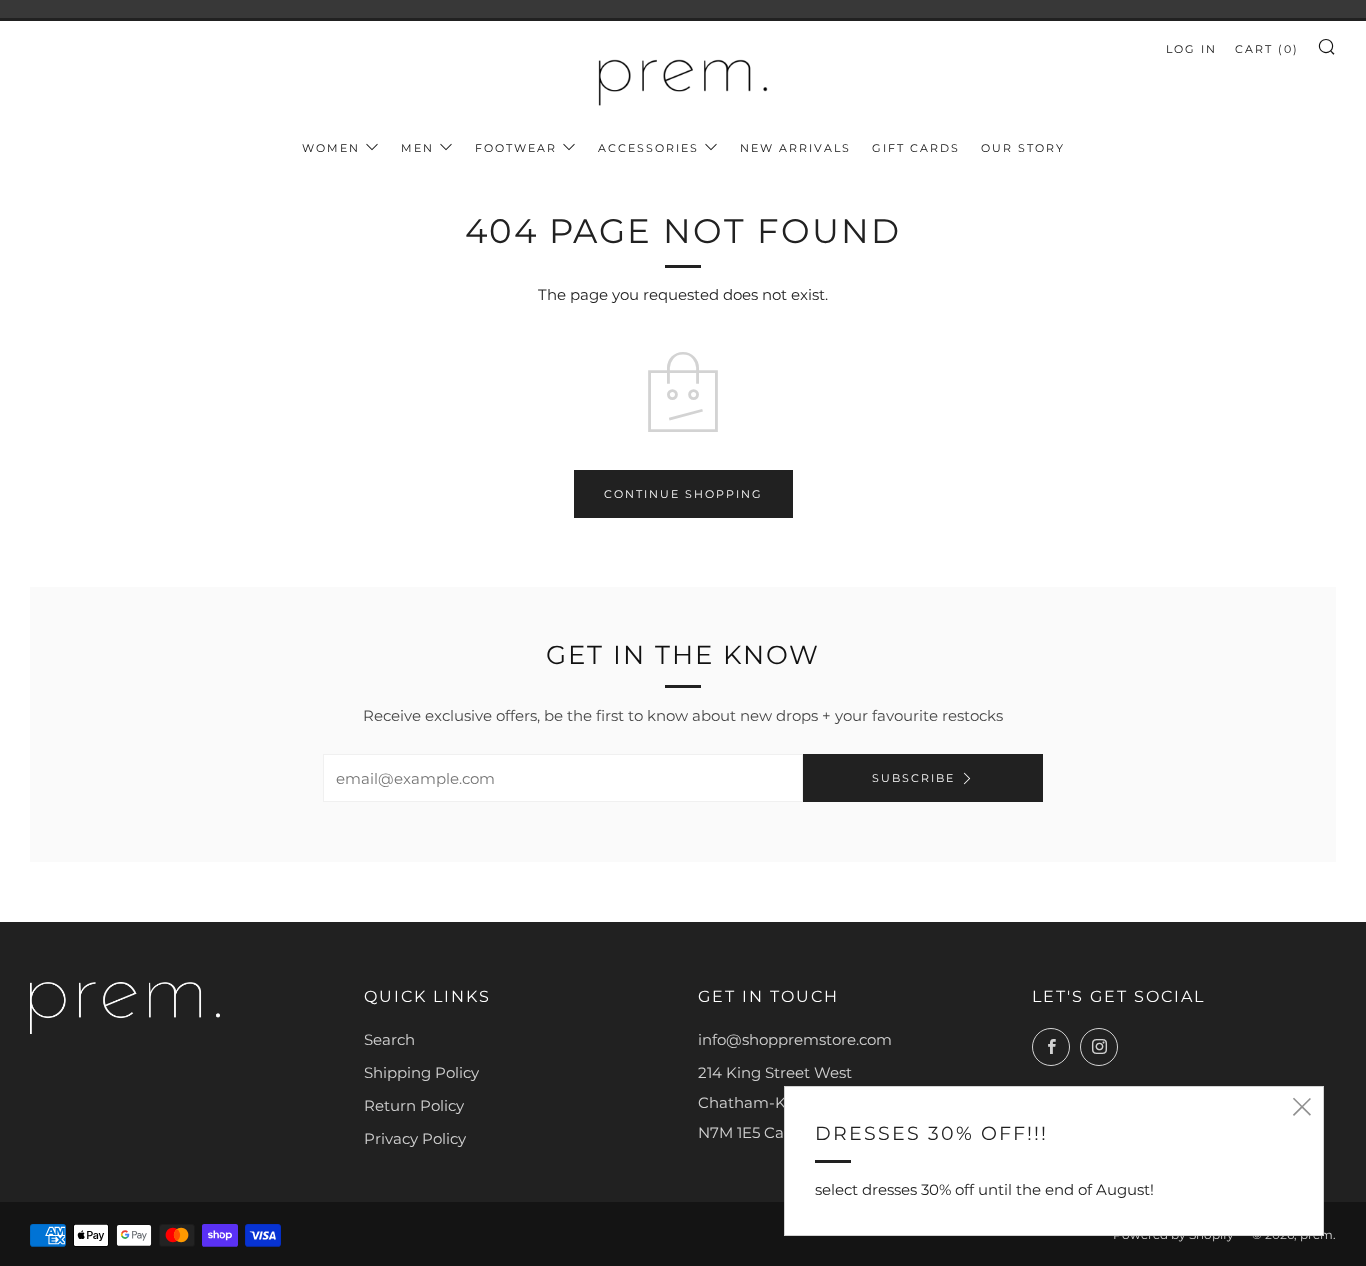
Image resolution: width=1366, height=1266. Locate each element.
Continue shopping (683, 494)
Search (389, 1039)
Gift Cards (916, 148)
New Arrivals (795, 148)
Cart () (1267, 49)
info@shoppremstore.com (795, 1039)
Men (417, 148)
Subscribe (913, 778)
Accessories (648, 148)
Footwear (516, 148)
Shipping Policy (421, 1072)
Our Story (1023, 148)
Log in (1191, 49)
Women (331, 148)
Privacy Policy (415, 1138)
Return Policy (414, 1105)
